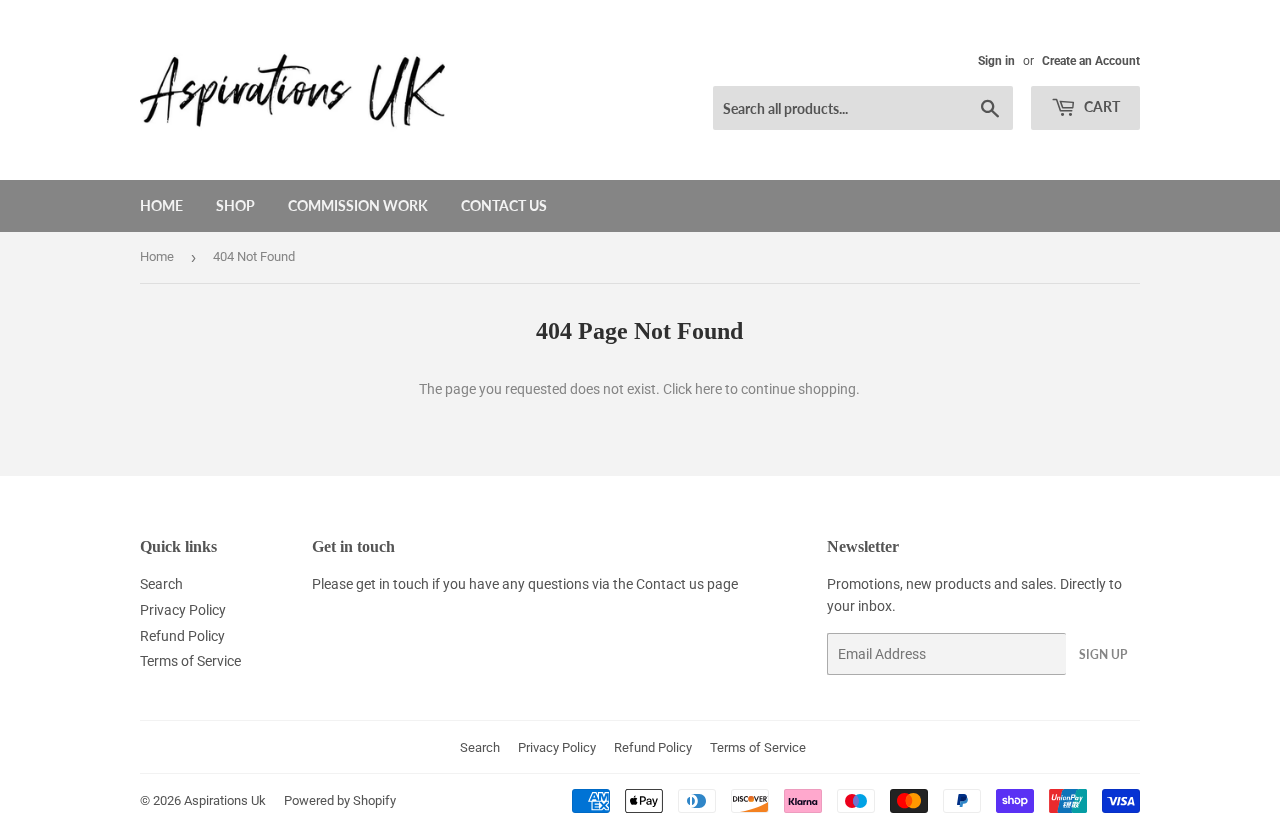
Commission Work (358, 205)
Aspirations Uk (225, 800)
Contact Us (504, 205)
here (708, 389)
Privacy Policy (183, 610)
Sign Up (1103, 654)
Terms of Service (190, 661)
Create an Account (1091, 61)
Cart (1100, 106)
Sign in (996, 61)
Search (161, 584)
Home (161, 205)
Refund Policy (182, 636)
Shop (235, 205)
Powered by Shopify (340, 800)
